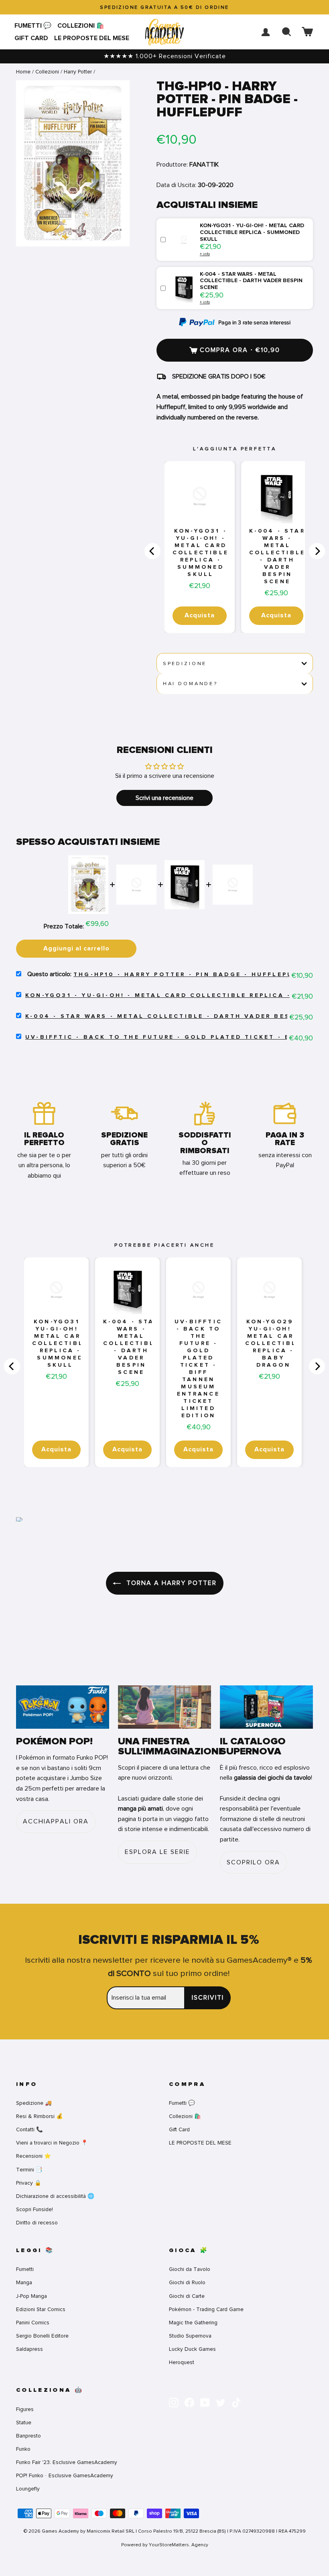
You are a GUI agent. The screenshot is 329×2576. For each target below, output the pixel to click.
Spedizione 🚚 (34, 2103)
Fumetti (25, 2269)
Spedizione (185, 663)
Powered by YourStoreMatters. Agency (165, 2545)
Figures (25, 2409)
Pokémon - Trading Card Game (206, 2309)
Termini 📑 (29, 2170)
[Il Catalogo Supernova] (266, 1707)
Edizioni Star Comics (41, 2309)
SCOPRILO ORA (253, 1862)
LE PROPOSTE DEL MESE (92, 38)
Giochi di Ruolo (187, 2282)
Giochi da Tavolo (190, 2269)
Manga (24, 2282)
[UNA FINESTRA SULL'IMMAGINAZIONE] (164, 1707)
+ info (205, 254)
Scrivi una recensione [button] (164, 798)
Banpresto (28, 2436)
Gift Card (31, 38)
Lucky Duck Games (192, 2349)
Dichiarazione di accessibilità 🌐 (55, 2196)
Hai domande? (190, 684)
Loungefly (28, 2489)
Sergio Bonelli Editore (42, 2336)
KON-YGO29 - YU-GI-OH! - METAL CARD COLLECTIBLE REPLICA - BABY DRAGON (273, 1343)
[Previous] (152, 551)
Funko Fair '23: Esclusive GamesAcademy (67, 2462)
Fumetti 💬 (33, 26)
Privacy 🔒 (29, 2183)
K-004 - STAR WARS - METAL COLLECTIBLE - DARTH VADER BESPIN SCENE (277, 556)
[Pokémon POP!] (63, 1707)
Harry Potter (78, 72)
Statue (24, 2422)
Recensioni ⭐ (34, 2156)
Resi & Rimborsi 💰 (40, 2116)
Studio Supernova (190, 2336)
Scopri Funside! (35, 2209)
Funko (23, 2449)
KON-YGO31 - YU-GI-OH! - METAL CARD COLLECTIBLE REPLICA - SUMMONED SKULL (201, 553)
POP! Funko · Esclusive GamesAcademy (65, 2475)
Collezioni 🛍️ (81, 26)
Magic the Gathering (193, 2323)
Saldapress (29, 2349)
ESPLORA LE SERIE (157, 1852)
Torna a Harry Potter (170, 1583)
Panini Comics (33, 2323)
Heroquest (182, 2362)
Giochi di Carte (187, 2296)
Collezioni (47, 72)
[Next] (317, 551)
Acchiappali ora (56, 1821)
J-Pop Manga (31, 2296)
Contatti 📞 (29, 2129)
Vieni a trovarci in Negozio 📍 (52, 2143)
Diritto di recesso (37, 2223)
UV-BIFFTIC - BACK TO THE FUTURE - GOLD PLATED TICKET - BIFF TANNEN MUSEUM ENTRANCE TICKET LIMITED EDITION (198, 1369)
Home (23, 72)
